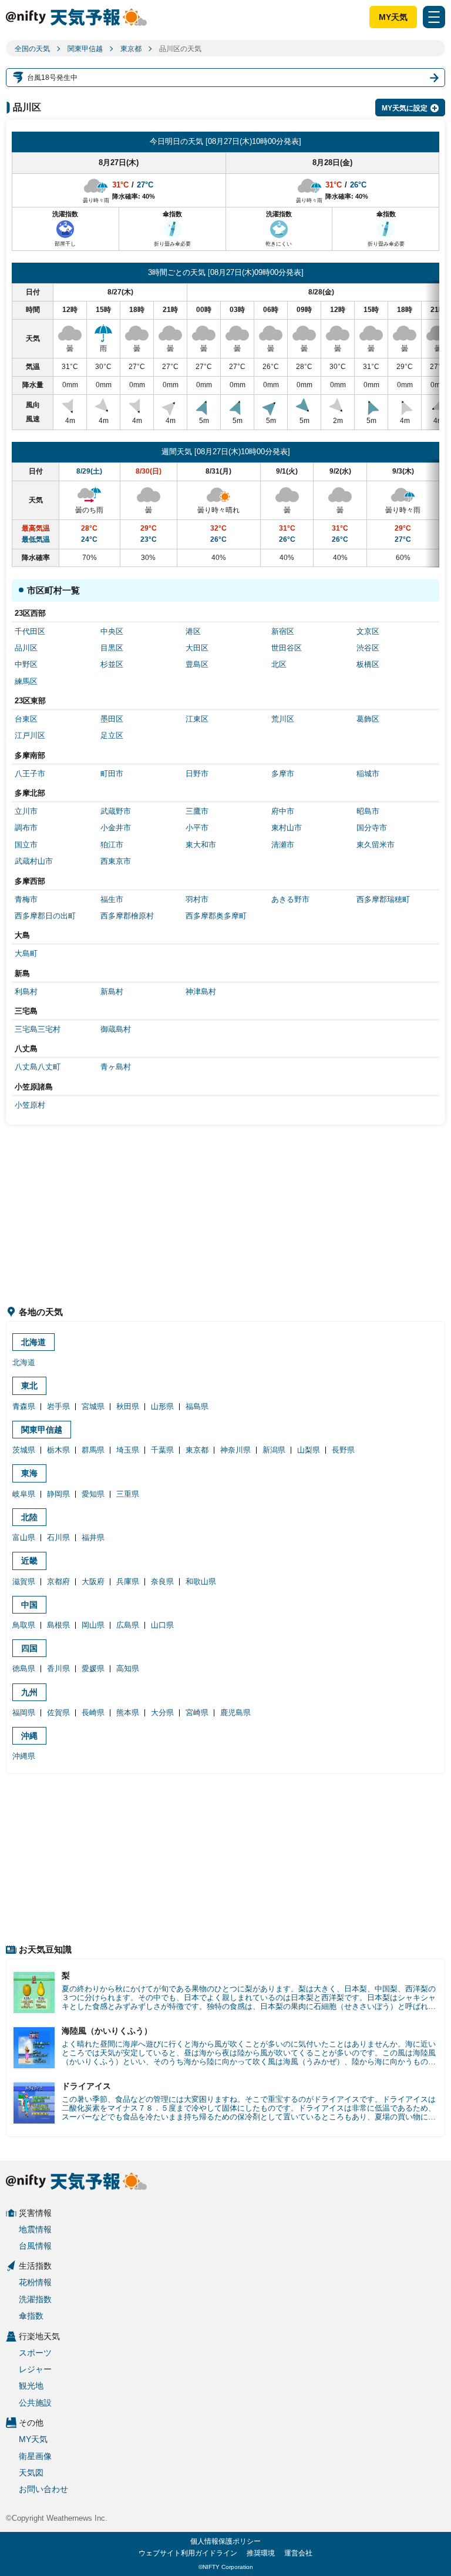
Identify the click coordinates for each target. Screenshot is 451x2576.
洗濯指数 (35, 2299)
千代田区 (30, 631)
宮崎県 (197, 1713)
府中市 (283, 811)
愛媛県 (93, 1668)
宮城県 (93, 1406)
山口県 (162, 1625)
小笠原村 (30, 1105)
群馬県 (93, 1450)
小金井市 (116, 828)
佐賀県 (58, 1713)
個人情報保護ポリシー (225, 2541)
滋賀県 (24, 1582)
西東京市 (116, 861)
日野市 (197, 774)
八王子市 (30, 774)
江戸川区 (30, 735)
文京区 (368, 631)
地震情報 (35, 2229)
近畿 (29, 1561)
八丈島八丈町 (38, 1067)
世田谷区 (287, 648)
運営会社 (298, 2553)
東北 (29, 1386)
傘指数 (31, 2316)
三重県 (128, 1494)
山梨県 (309, 1450)
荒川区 (283, 719)
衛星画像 (35, 2456)
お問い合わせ (43, 2489)
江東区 (197, 719)
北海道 (33, 1342)
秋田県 (128, 1406)
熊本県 (128, 1713)
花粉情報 (35, 2282)
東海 (29, 1473)
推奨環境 (261, 2553)
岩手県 (58, 1406)
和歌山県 (201, 1582)
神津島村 (201, 992)
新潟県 (274, 1450)
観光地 (31, 2386)
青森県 (24, 1406)
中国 (29, 1605)
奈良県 (162, 1582)
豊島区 (197, 664)
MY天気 (393, 17)
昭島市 (368, 811)
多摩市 (283, 774)
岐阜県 (24, 1494)
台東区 (26, 719)
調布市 (26, 828)
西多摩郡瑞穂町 (383, 899)
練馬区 (26, 681)
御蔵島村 (116, 1029)
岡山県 (93, 1625)
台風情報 (35, 2246)
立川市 (26, 811)
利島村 (26, 992)
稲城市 (368, 774)
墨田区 (112, 719)
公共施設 (35, 2403)
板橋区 (368, 664)
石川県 (58, 1537)
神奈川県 (235, 1450)
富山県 (24, 1537)
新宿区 (283, 631)
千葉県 (162, 1450)
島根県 (58, 1625)
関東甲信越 (85, 49)
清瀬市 (283, 845)
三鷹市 (197, 811)
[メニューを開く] (434, 17)
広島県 (128, 1625)
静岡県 (58, 1494)
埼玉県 (128, 1450)
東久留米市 (376, 845)
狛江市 (112, 845)
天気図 (31, 2473)
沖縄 (29, 1736)
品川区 (26, 648)
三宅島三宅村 (38, 1029)
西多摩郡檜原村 (127, 916)
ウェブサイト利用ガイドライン (188, 2553)
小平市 (197, 828)
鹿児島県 (235, 1713)
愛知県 (93, 1494)
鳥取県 (24, 1625)
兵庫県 (128, 1582)
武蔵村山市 (34, 861)
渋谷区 (368, 648)
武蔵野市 (116, 811)
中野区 (26, 664)
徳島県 (24, 1668)
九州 (29, 1692)
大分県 (162, 1713)
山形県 (162, 1406)
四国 (29, 1648)
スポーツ (35, 2353)
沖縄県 (24, 1756)
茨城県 (24, 1450)
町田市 (112, 774)
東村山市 (287, 828)
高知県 (128, 1668)
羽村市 (197, 899)
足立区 (112, 735)
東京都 (131, 49)
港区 (193, 631)
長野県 (343, 1450)
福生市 (112, 899)
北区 (279, 664)
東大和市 (201, 845)
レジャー (35, 2369)
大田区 (197, 648)
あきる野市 (290, 899)
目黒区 (112, 648)
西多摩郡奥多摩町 (216, 916)
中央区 (112, 631)
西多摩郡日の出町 (45, 916)
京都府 (58, 1582)
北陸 (29, 1517)
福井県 (93, 1537)
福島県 (197, 1406)
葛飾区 (368, 719)
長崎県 (93, 1713)
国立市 (26, 845)
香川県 (58, 1668)
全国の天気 (32, 49)
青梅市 (26, 899)
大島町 (26, 953)
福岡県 (24, 1713)
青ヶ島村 (116, 1067)
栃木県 (58, 1450)
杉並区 (112, 664)
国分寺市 (372, 828)
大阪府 (93, 1582)
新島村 (112, 992)
